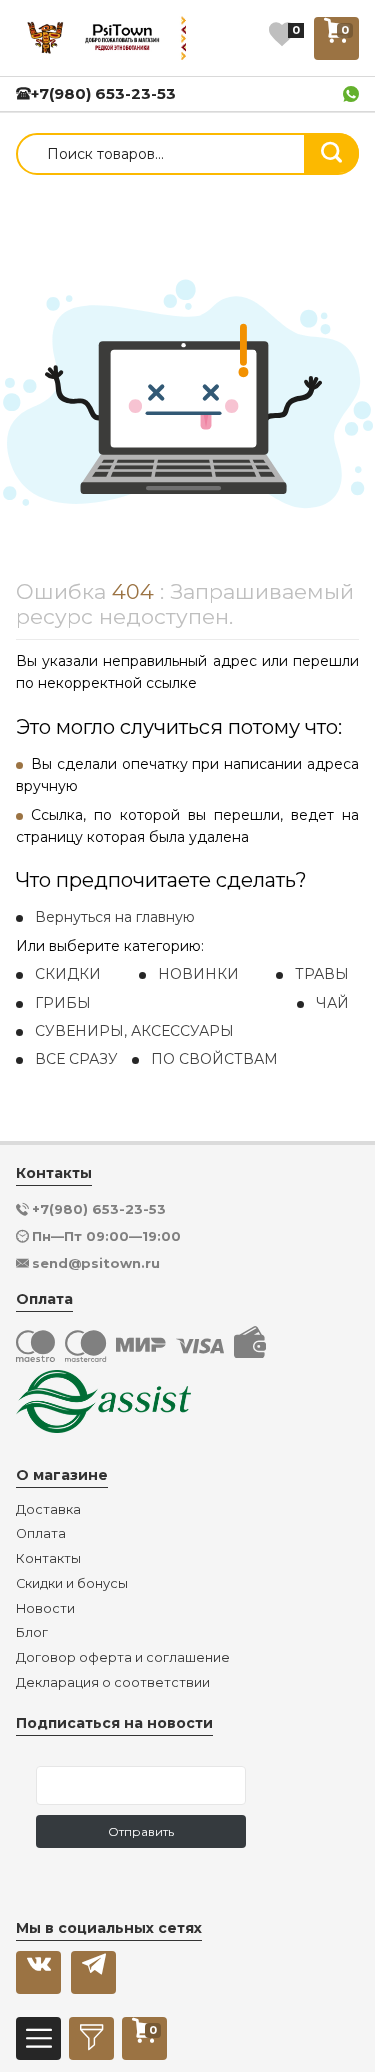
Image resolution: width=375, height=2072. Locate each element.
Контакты (48, 1559)
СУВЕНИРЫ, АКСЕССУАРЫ (134, 1031)
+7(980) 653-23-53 (103, 93)
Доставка (48, 1510)
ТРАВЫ (322, 974)
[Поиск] (331, 153)
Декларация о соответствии (113, 1683)
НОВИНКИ (198, 974)
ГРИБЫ (63, 1003)
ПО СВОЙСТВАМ (214, 1059)
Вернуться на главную (115, 917)
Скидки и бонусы (72, 1584)
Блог (32, 1633)
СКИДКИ (68, 974)
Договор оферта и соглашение (123, 1658)
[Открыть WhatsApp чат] (351, 94)
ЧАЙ (332, 1003)
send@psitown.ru (96, 1263)
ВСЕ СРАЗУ (76, 1059)
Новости (45, 1609)
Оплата (41, 1534)
